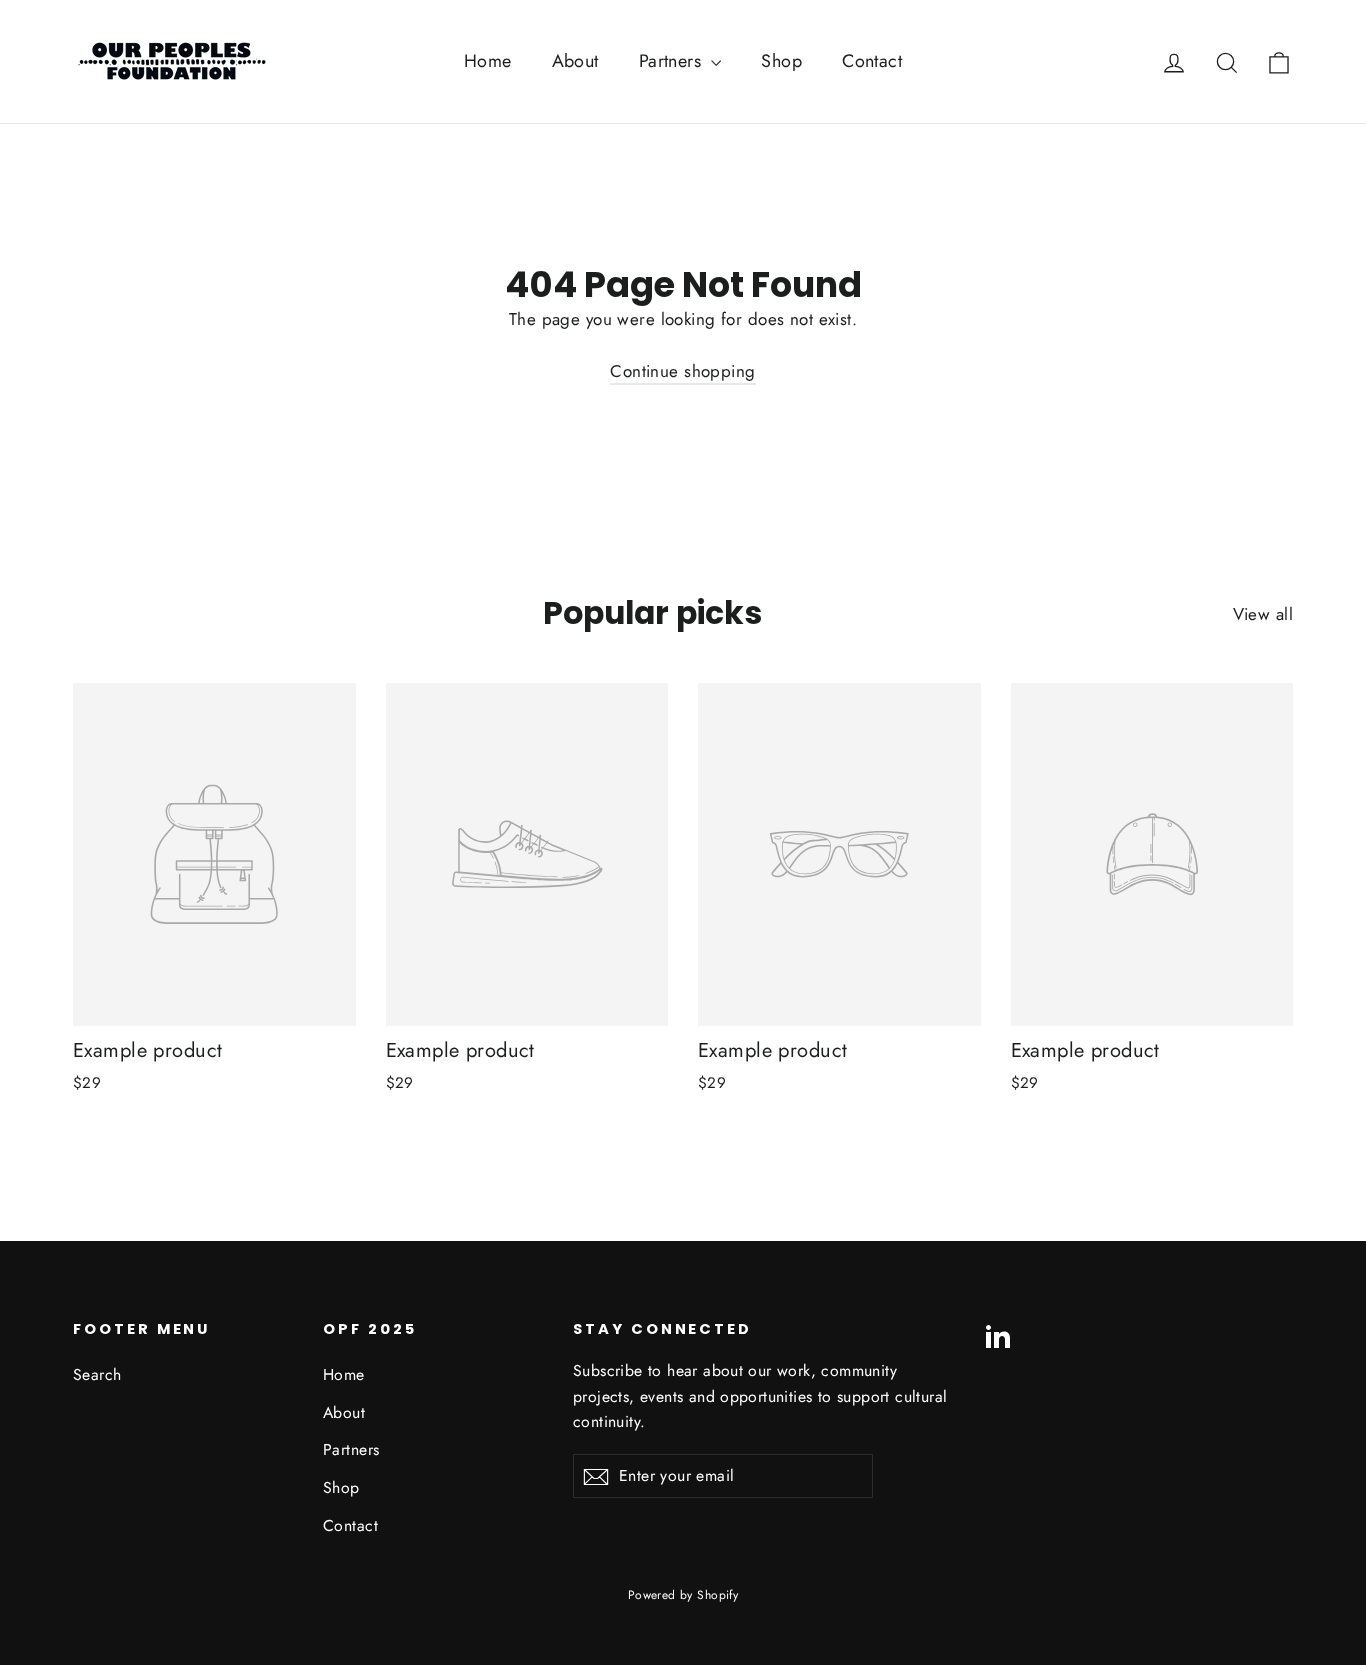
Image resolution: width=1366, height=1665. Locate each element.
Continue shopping (682, 371)
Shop (781, 61)
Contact (872, 61)
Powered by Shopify (683, 1595)
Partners (673, 61)
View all (1263, 614)
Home (488, 61)
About (575, 61)
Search (97, 1374)
